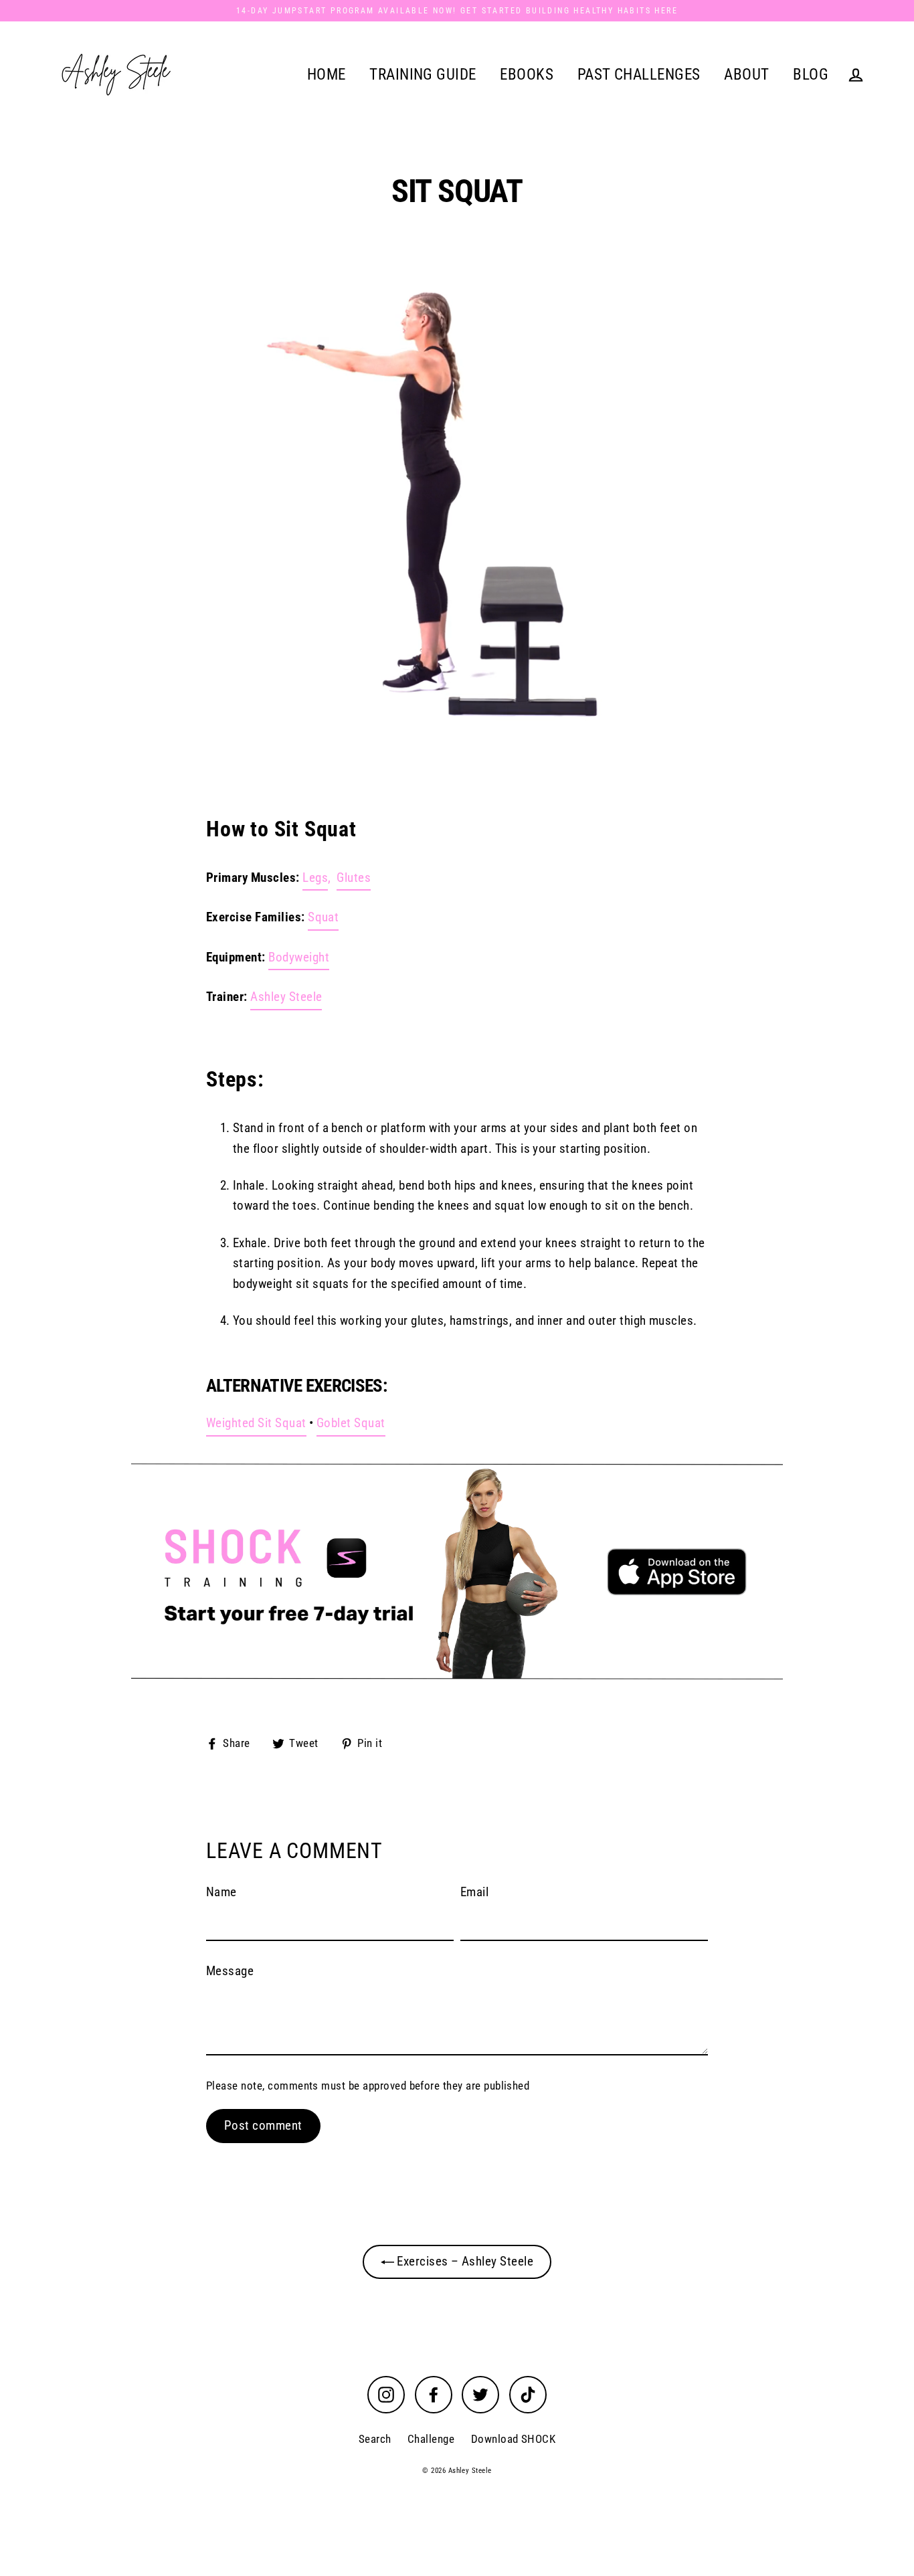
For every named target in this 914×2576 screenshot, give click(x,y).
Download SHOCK (514, 2439)
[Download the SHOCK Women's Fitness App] (457, 1571)
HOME (327, 74)
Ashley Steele (286, 997)
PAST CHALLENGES (639, 74)
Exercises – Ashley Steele (464, 2261)
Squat (323, 917)
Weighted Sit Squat (256, 1423)
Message (230, 1971)
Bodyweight (299, 957)
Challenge (431, 2439)
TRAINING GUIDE (423, 74)
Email (474, 1892)
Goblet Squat (351, 1423)
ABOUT (746, 74)
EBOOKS (527, 74)
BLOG (811, 74)
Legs (315, 878)
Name (221, 1892)
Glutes (354, 878)
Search (375, 2439)
